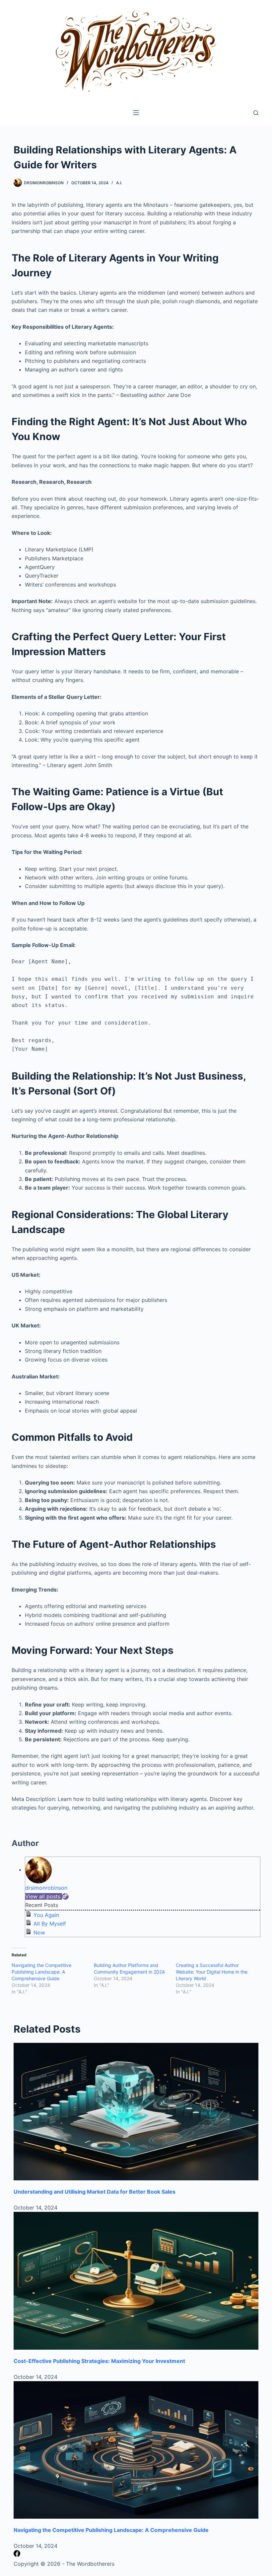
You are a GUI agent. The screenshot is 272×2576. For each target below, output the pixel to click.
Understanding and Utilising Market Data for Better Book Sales (95, 2192)
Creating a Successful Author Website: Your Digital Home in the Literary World (212, 1972)
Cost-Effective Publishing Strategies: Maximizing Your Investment (99, 2361)
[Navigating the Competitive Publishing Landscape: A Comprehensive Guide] (136, 2450)
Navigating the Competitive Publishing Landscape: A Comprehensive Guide (41, 1972)
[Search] (256, 113)
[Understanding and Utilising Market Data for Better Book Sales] (136, 2112)
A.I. (119, 183)
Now (39, 1932)
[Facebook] (17, 2555)
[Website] (65, 1896)
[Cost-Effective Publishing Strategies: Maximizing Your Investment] (136, 2281)
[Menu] (136, 113)
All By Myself (50, 1924)
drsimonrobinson (46, 1888)
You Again (46, 1915)
